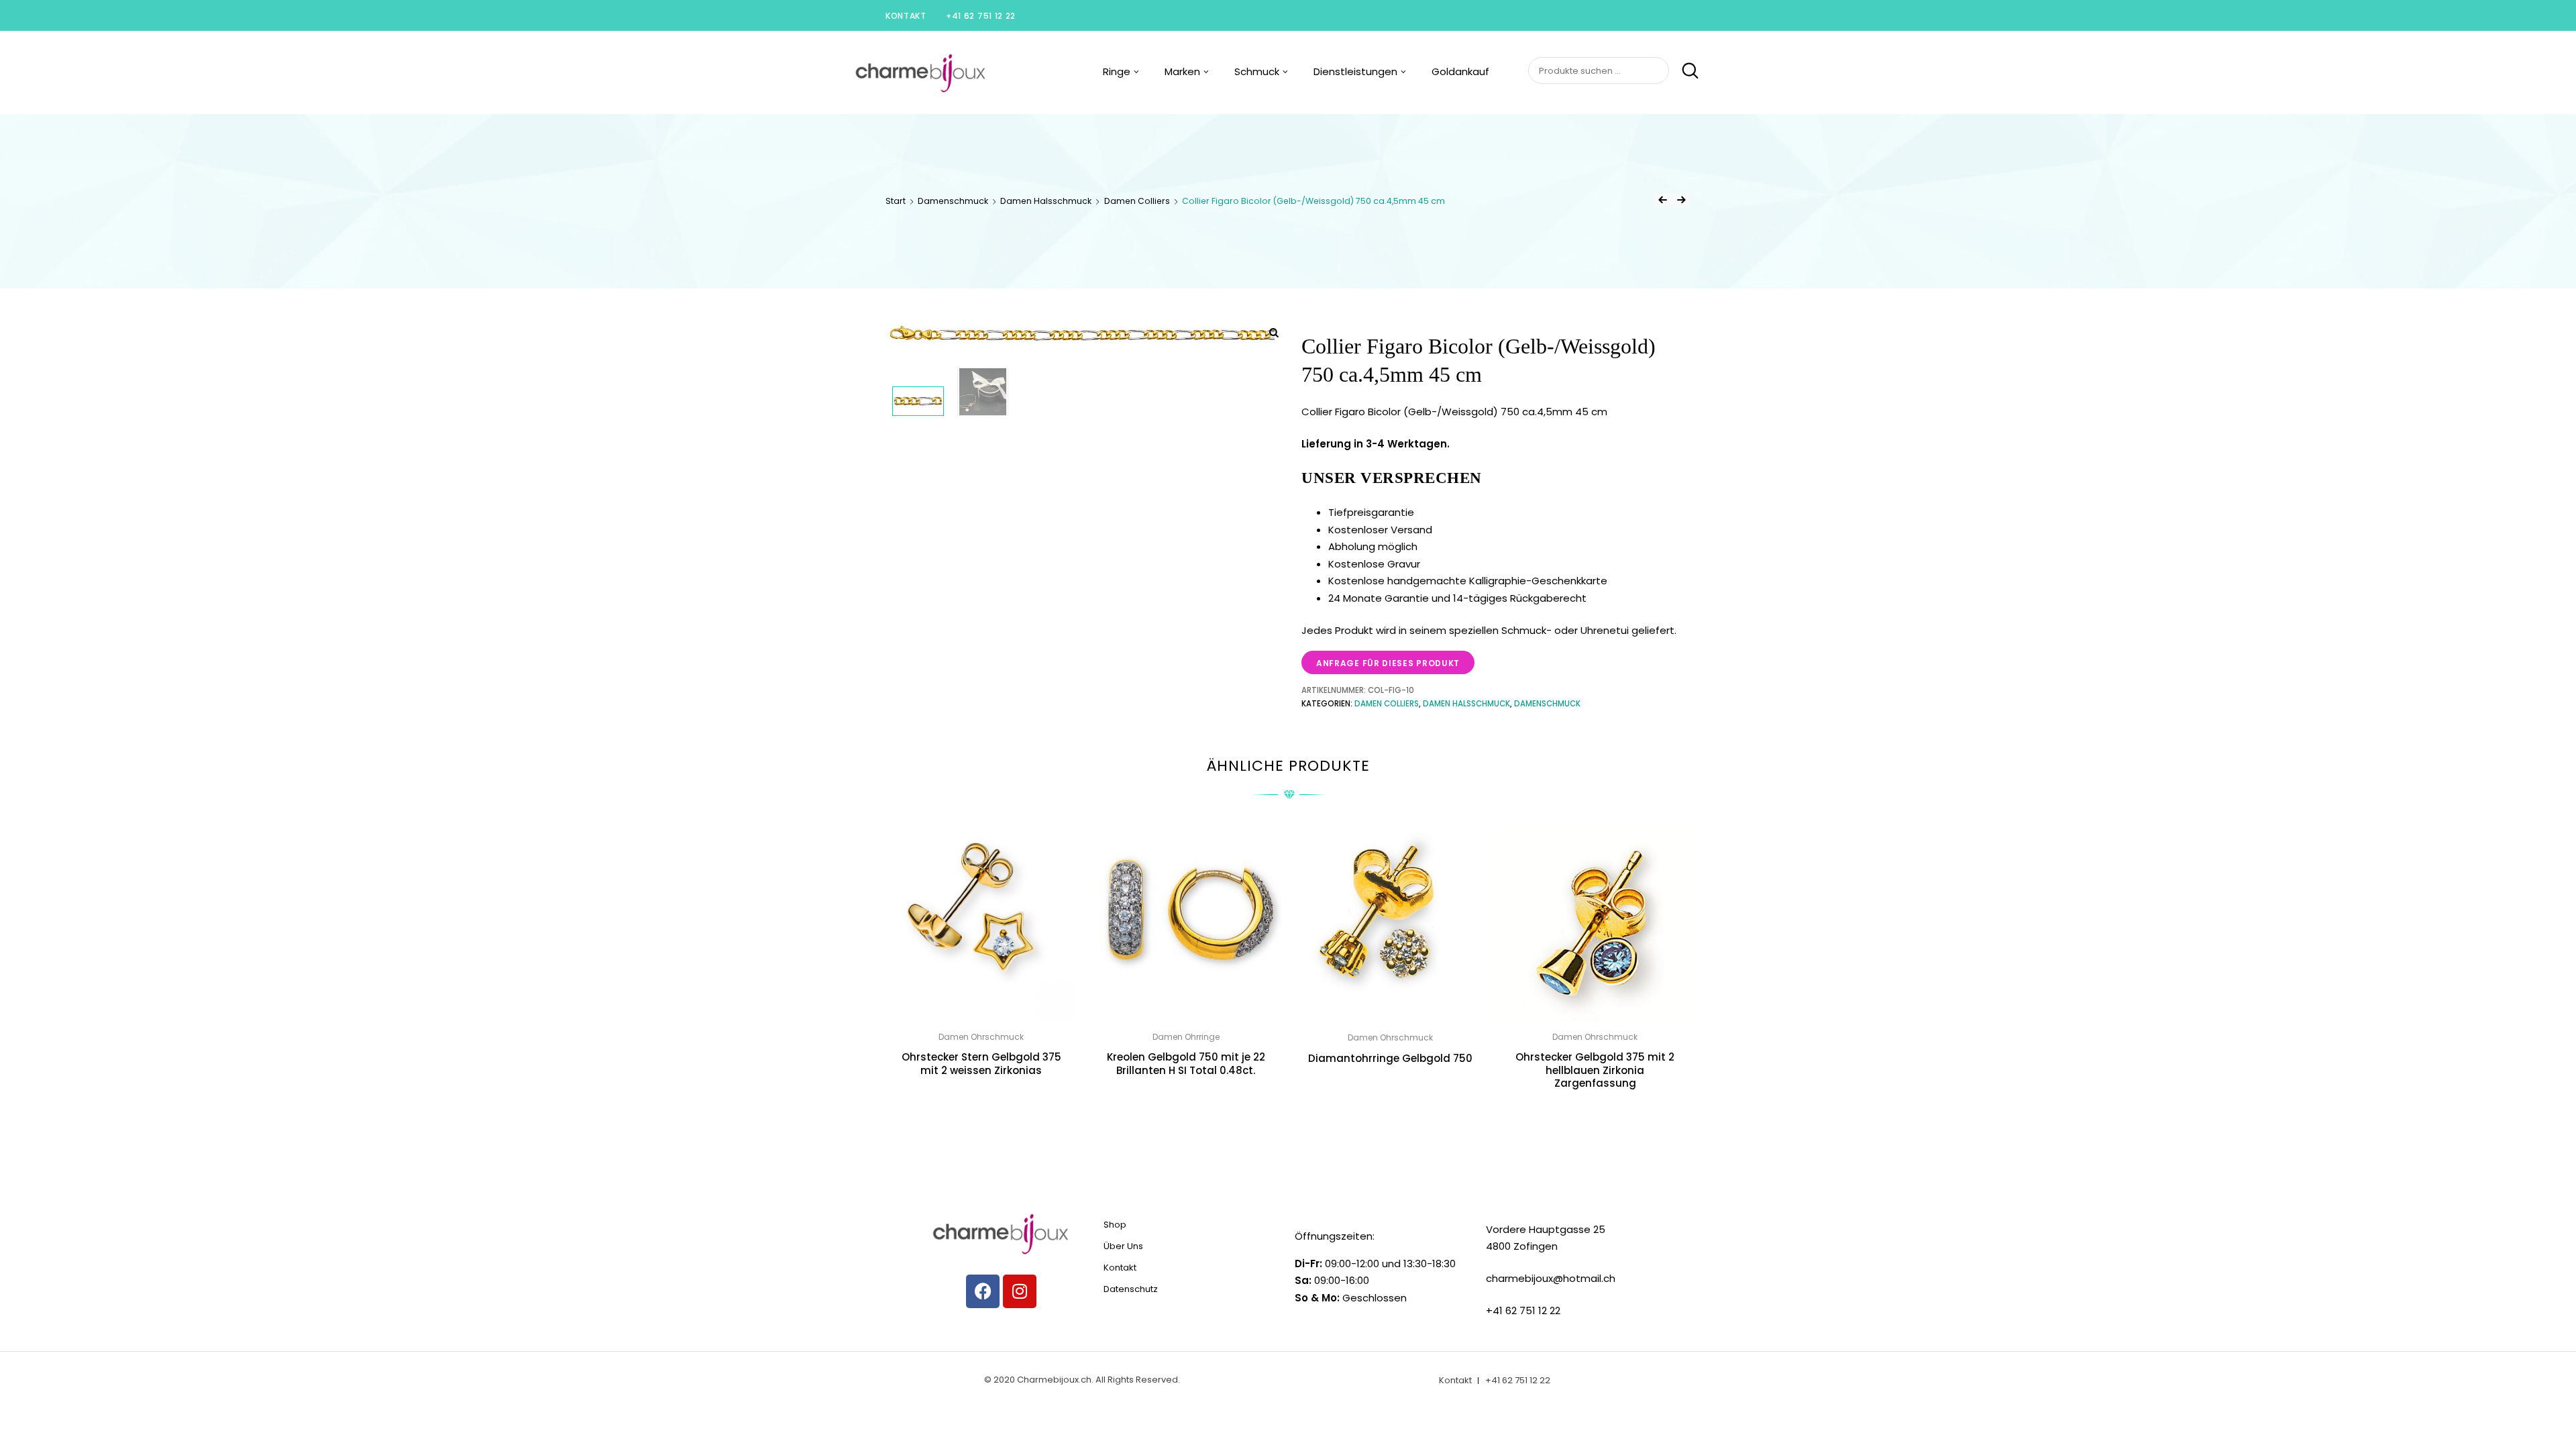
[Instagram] (1020, 1291)
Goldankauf (1460, 71)
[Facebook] (983, 1291)
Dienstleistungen (1355, 71)
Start (896, 201)
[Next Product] (1681, 200)
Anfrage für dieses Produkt (1388, 663)
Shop (1115, 1225)
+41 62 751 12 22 (981, 16)
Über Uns (1123, 1246)
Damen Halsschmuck (1046, 201)
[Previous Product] (1662, 200)
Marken (1182, 71)
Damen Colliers (1137, 201)
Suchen (1685, 71)
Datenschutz (1131, 1289)
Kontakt (906, 16)
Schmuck (1257, 71)
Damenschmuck (953, 201)
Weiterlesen (981, 1101)
